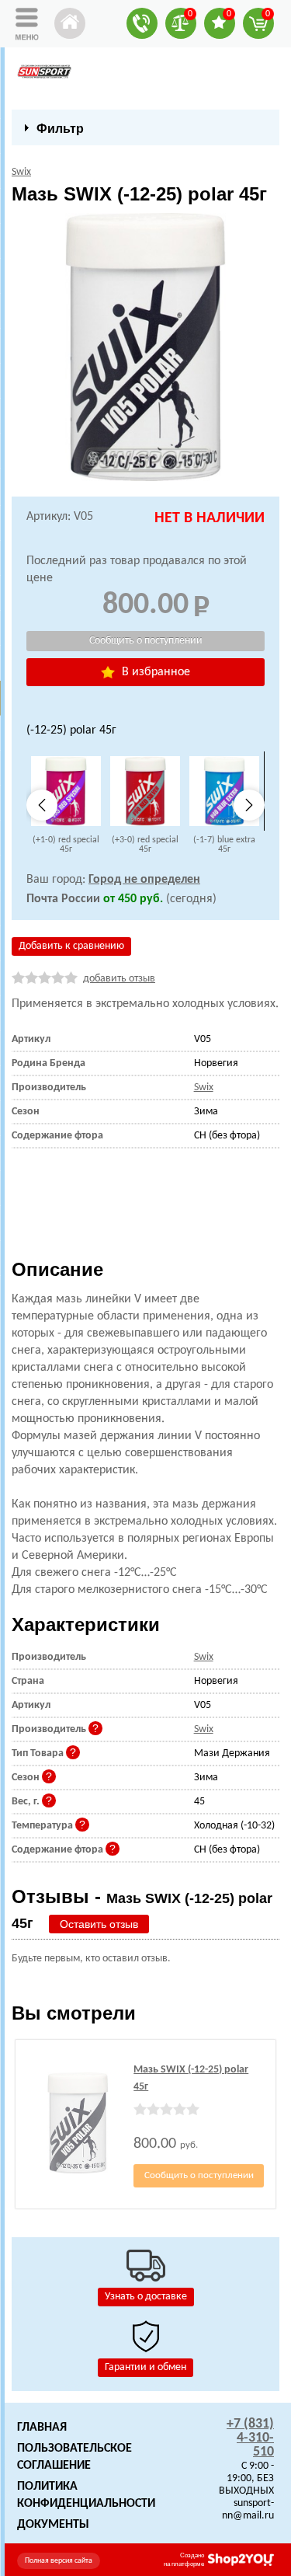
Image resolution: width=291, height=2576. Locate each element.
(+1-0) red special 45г (66, 845)
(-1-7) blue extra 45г (224, 845)
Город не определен (144, 880)
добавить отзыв (119, 979)
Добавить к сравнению (71, 946)
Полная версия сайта (59, 2561)
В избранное (154, 672)
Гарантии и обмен (145, 2367)
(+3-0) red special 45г (145, 845)
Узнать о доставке (146, 2297)
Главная (42, 2428)
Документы (53, 2525)
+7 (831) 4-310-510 (250, 2438)
